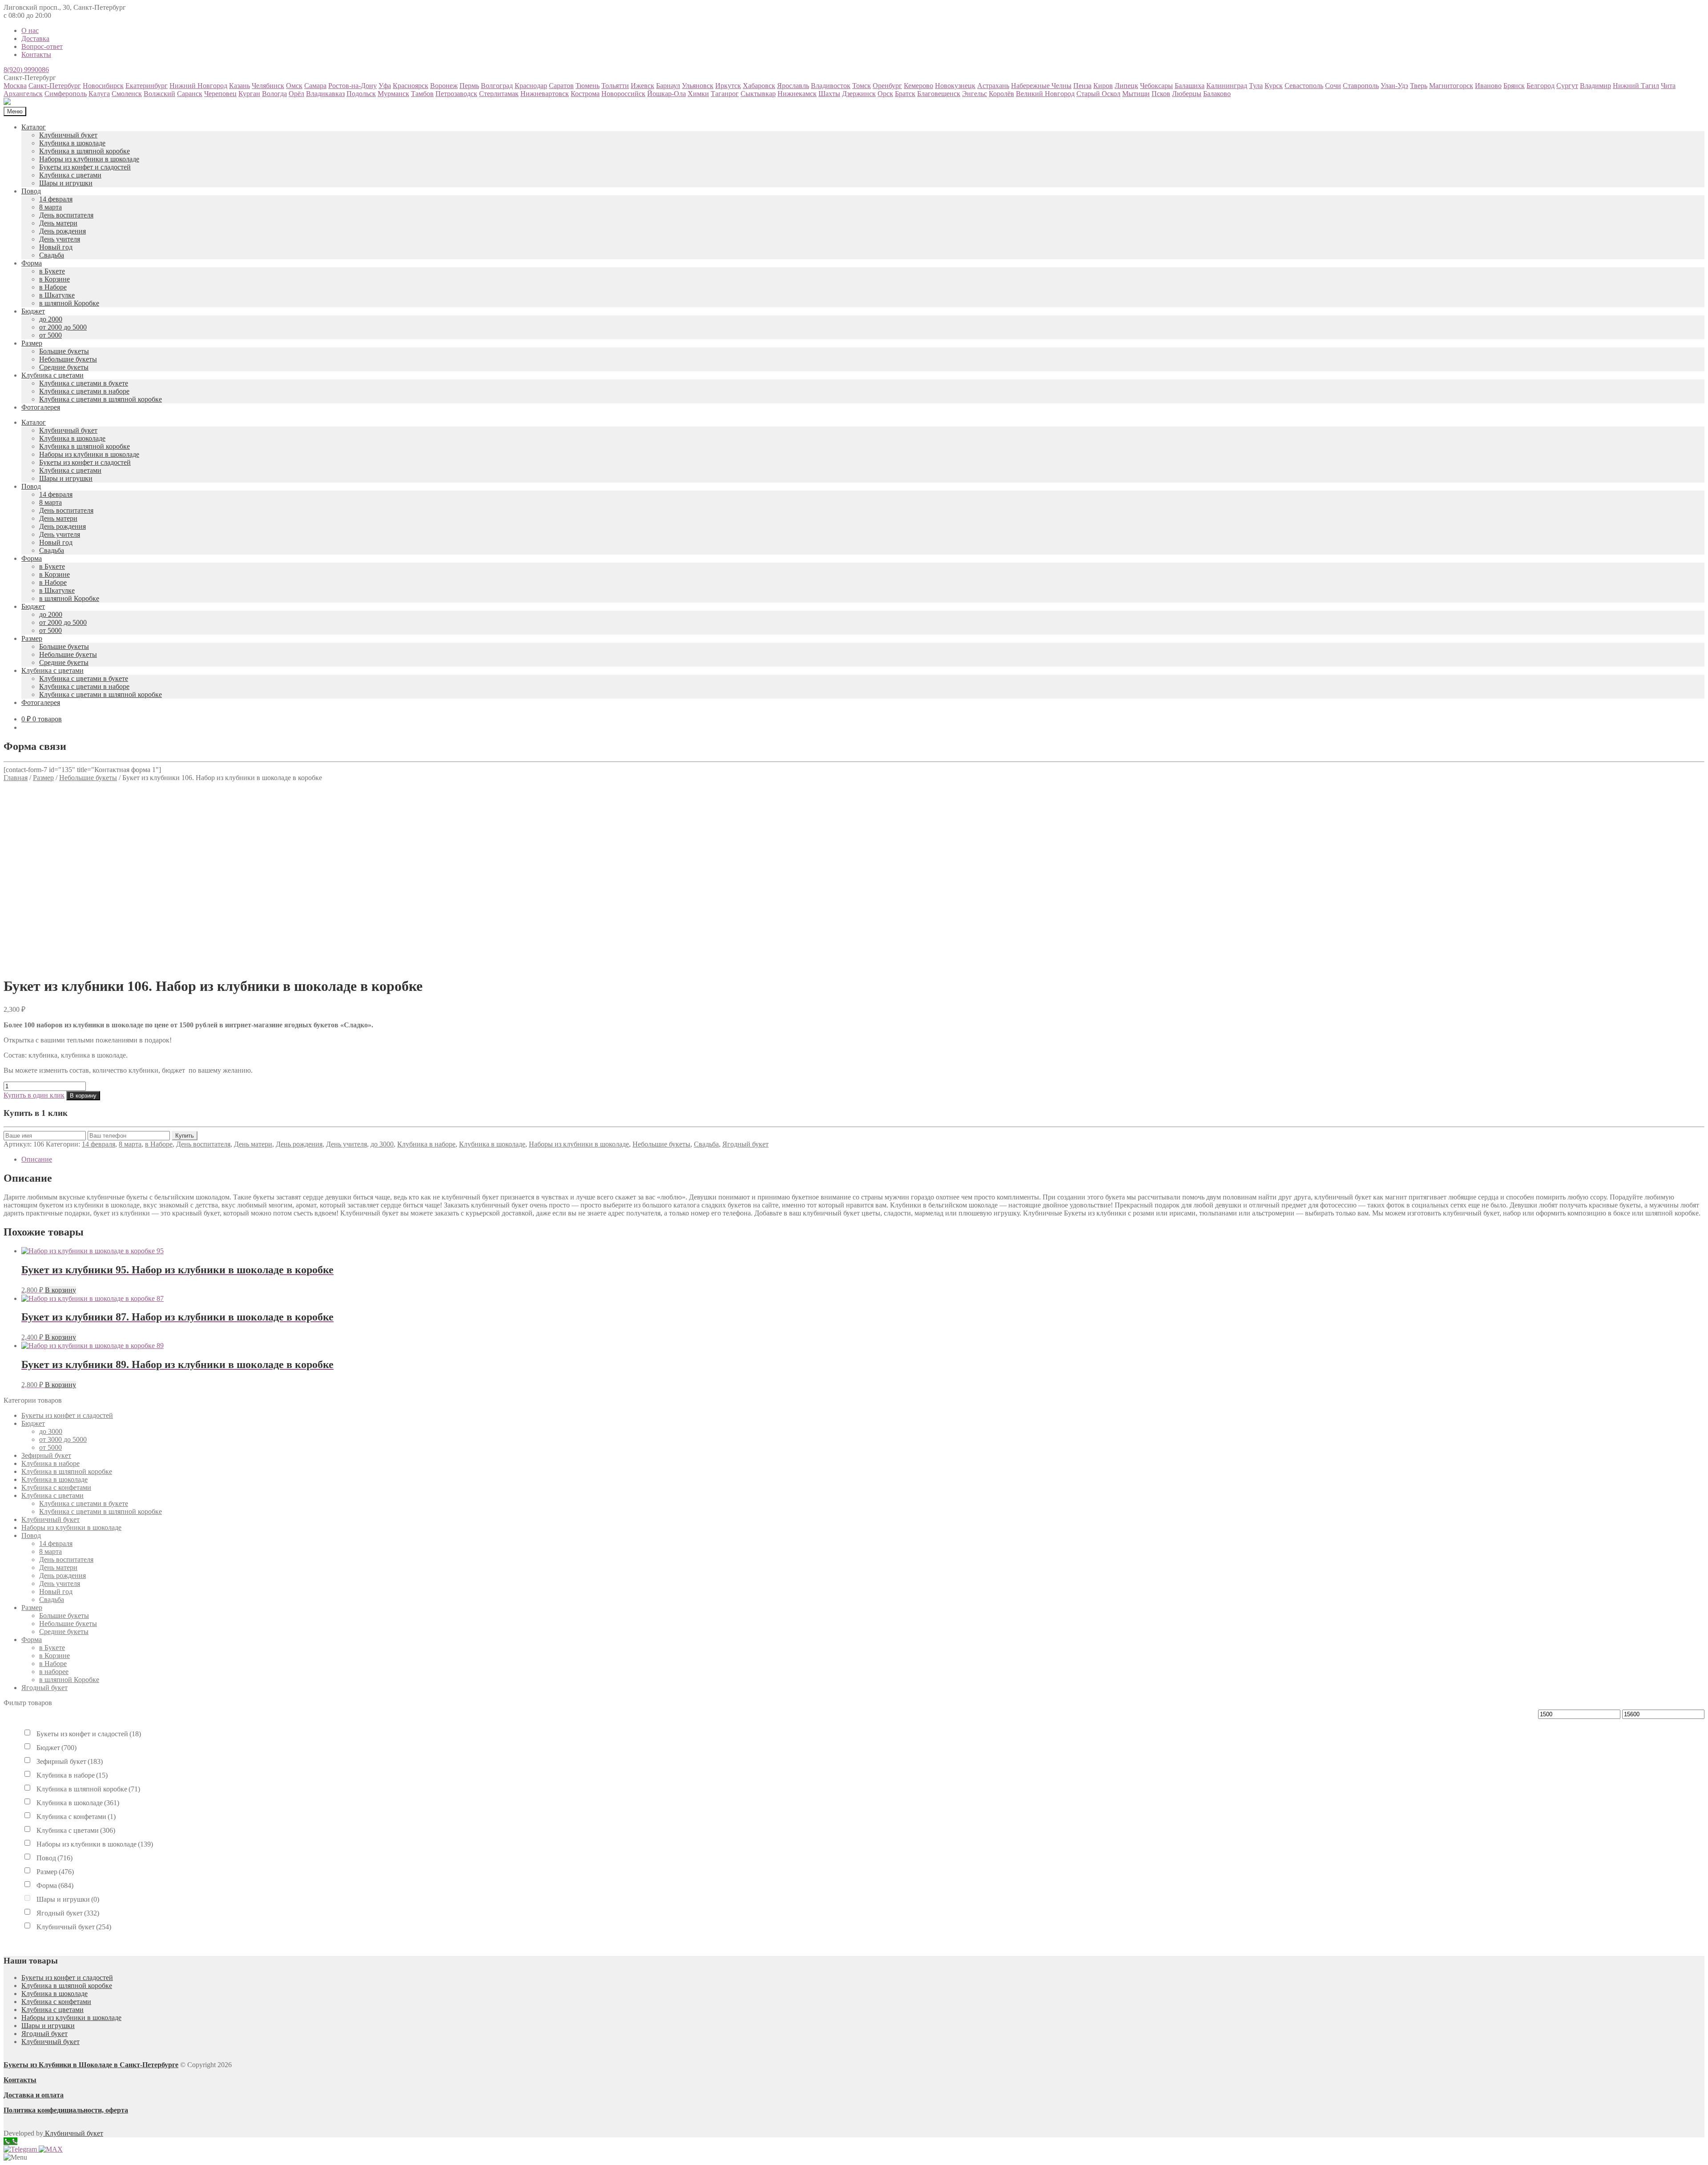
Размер (32, 343)
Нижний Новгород (198, 86)
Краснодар (531, 86)
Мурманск (393, 94)
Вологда (274, 94)
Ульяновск (698, 86)
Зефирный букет (46, 1455)
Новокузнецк (955, 86)
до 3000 (382, 1144)
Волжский (159, 94)
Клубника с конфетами (56, 1487)
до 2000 (51, 319)
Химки (698, 94)
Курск (1274, 86)
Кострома (585, 94)
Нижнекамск (797, 94)
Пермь (469, 86)
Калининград (1227, 86)
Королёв (1001, 94)
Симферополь (66, 94)
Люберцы (1187, 94)
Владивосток (831, 86)
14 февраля (56, 199)
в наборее (54, 1672)
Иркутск (728, 86)
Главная (16, 778)
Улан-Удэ (1394, 86)
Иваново (1488, 86)
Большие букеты (64, 351)
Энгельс (975, 94)
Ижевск (643, 86)
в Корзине (54, 279)
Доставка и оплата (34, 2095)
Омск (294, 86)
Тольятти (615, 86)
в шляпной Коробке (69, 303)
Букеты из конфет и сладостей (85, 167)
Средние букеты (64, 367)
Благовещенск (939, 94)
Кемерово (918, 86)
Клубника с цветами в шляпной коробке (101, 399)
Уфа (385, 86)
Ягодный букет (745, 1144)
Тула (1256, 86)
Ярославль (793, 86)
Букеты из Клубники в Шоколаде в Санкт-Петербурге (91, 2065)
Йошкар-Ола (667, 94)
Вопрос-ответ (42, 46)
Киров (1103, 86)
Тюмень (588, 86)
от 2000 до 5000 (63, 327)
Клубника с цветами (70, 175)
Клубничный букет (68, 135)
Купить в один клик (34, 1095)
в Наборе (53, 287)
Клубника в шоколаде (72, 143)
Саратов (561, 86)
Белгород (1541, 86)
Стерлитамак (499, 94)
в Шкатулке (57, 295)
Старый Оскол (1098, 94)
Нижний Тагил (1636, 86)
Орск (885, 94)
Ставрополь (1361, 86)
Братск (905, 94)
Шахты (829, 94)
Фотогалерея (41, 407)
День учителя (60, 239)
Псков (1161, 94)
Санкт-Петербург (55, 86)
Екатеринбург (147, 86)
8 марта (50, 207)
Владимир (1595, 86)
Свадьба (52, 255)
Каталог (34, 127)
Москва (15, 86)
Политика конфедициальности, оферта (66, 2110)
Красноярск (411, 86)
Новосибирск (103, 86)
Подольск (361, 94)
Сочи (1333, 86)
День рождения (62, 231)
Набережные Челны (1041, 86)
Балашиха (1190, 86)
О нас (30, 30)
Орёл (296, 94)
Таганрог (725, 94)
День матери (58, 223)
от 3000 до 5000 (63, 1439)
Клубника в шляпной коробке (85, 151)
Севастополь (1304, 86)
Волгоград (497, 86)
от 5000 (50, 335)
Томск (862, 86)
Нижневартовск (545, 94)
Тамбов (422, 94)
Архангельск (23, 94)
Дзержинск (859, 94)
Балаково (1217, 94)
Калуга (99, 94)
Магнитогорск (1451, 86)
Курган (249, 94)
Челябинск (268, 86)
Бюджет (33, 311)
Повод (31, 191)
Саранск (190, 94)
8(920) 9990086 (26, 70)
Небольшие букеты (68, 359)
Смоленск (127, 94)
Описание (37, 1159)
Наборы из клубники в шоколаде (89, 159)
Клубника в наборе (426, 1144)
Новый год (56, 247)
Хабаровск (759, 86)
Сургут (1567, 86)
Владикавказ (325, 94)
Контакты (36, 54)
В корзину (83, 1096)
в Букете (52, 271)
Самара (315, 86)
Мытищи (1136, 94)
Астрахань (993, 86)
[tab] (863, 1159)
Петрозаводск (456, 94)
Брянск (1514, 86)
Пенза (1082, 86)
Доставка (35, 38)
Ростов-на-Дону (352, 86)
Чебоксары (1156, 86)
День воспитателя (66, 215)
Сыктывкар (758, 94)
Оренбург (887, 86)
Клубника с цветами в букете (84, 383)
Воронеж (444, 86)
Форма (32, 263)
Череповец (220, 94)
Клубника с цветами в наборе (84, 391)
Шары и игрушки (66, 183)
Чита (1668, 86)
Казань (240, 86)
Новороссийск (623, 94)
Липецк (1126, 86)
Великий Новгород (1045, 94)
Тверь (1419, 86)
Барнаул (668, 86)
